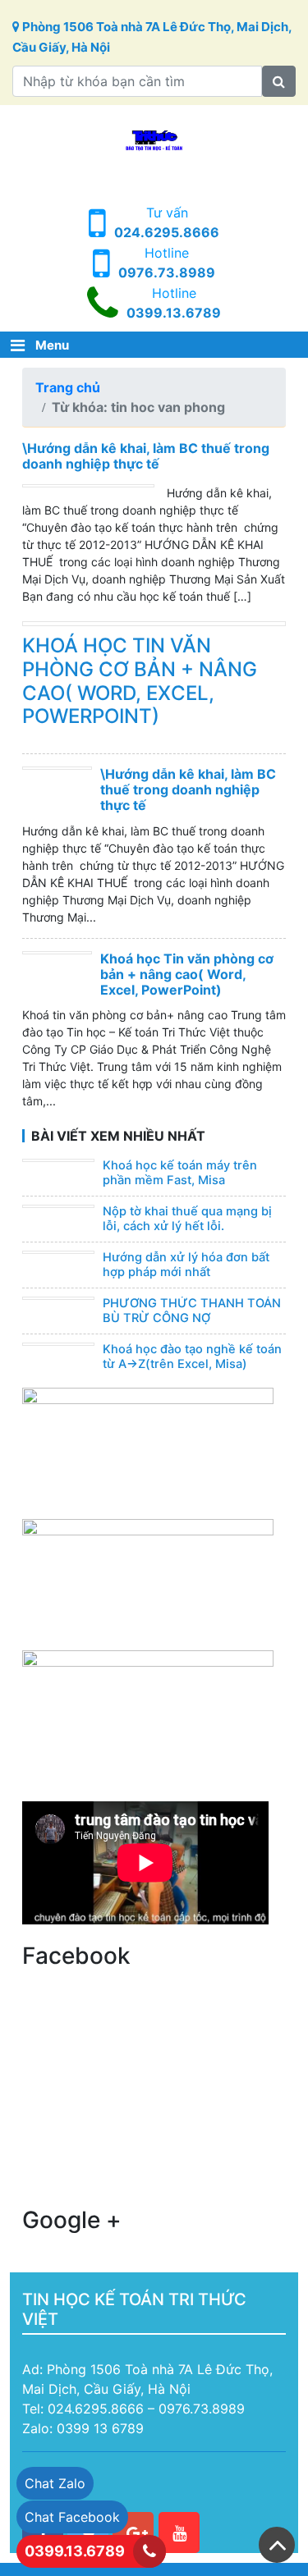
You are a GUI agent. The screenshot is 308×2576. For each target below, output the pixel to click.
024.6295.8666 (167, 232)
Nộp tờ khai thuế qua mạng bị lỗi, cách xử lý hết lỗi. (187, 1219)
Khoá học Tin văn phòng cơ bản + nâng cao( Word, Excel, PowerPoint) (140, 681)
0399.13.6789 (174, 313)
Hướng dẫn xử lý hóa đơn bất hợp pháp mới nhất (186, 1265)
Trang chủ (68, 387)
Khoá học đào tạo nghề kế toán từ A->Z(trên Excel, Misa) (192, 1357)
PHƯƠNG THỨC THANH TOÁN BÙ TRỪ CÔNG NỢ (192, 1311)
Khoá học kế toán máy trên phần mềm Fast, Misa (180, 1173)
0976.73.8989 (167, 272)
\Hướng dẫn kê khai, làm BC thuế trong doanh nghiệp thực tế (146, 456)
